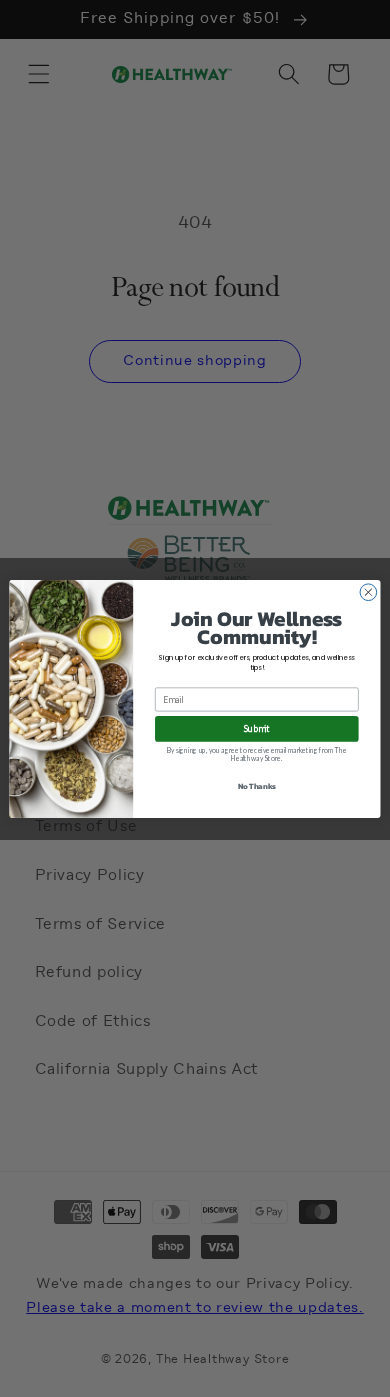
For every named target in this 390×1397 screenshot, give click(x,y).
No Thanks (257, 785)
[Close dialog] (368, 591)
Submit (257, 728)
